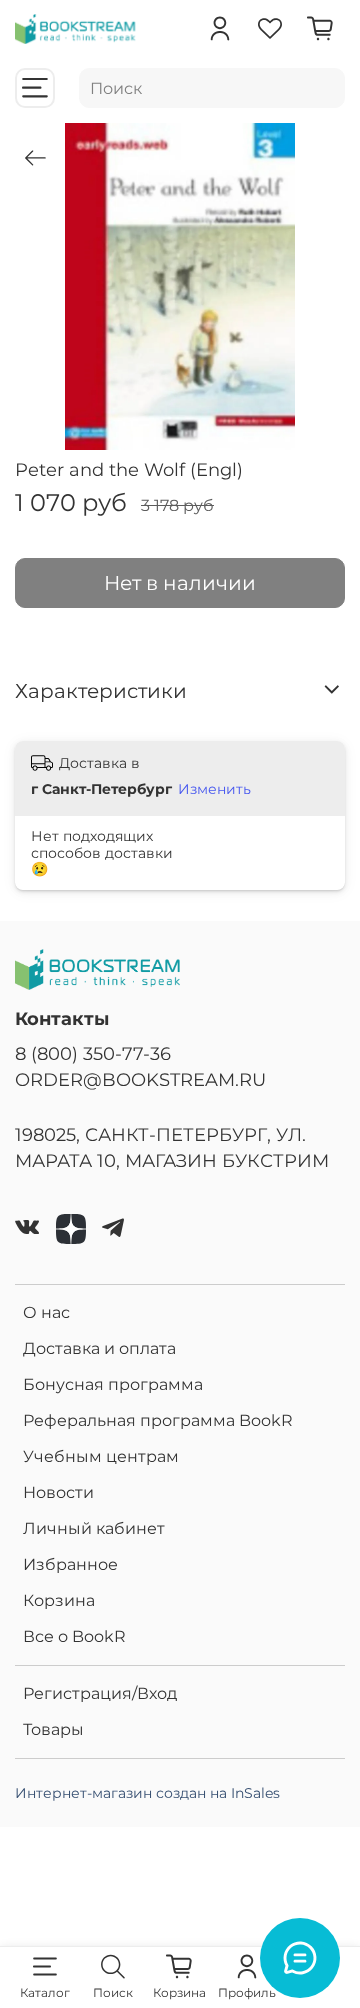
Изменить (214, 789)
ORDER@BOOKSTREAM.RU (140, 1079)
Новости (58, 1492)
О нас (46, 1312)
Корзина (59, 1600)
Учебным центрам (101, 1456)
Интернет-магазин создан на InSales (147, 1793)
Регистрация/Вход (100, 1693)
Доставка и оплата (99, 1348)
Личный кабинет (94, 1528)
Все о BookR (74, 1636)
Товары (53, 1729)
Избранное (70, 1564)
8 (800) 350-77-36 (93, 1053)
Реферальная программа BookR (158, 1420)
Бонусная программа (113, 1384)
